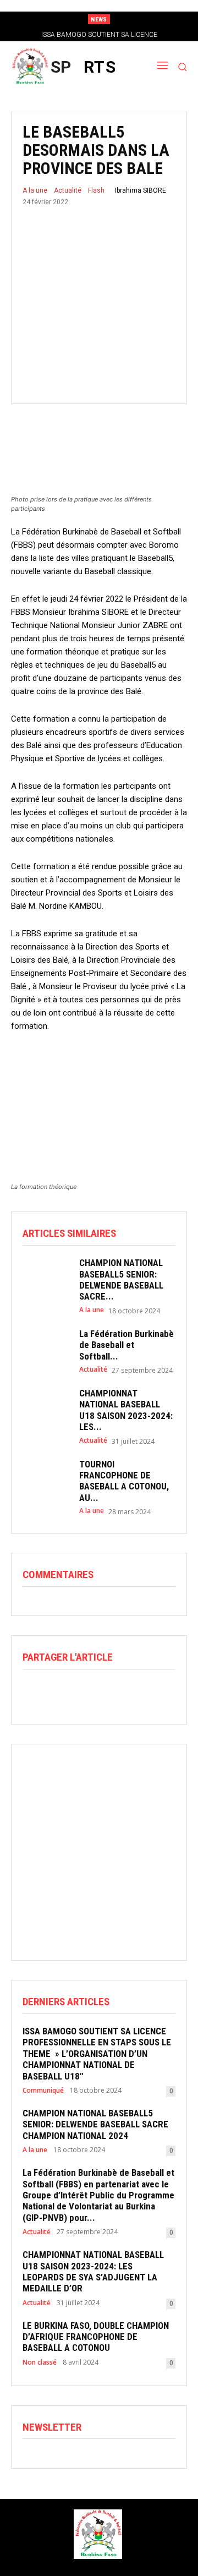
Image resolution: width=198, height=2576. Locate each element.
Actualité (68, 190)
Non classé (40, 2362)
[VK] (160, 1692)
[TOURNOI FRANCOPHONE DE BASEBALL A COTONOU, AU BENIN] (45, 1477)
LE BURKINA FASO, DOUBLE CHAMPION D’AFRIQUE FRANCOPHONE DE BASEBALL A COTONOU (96, 2337)
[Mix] (135, 1692)
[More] (186, 1692)
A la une (35, 190)
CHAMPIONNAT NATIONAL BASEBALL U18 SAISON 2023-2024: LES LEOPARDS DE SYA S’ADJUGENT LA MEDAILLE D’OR (93, 2271)
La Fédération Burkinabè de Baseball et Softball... (127, 1345)
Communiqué (43, 2091)
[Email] (109, 1692)
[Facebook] (34, 1692)
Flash (96, 190)
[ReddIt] (84, 1692)
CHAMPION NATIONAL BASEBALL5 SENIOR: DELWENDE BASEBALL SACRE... (121, 1279)
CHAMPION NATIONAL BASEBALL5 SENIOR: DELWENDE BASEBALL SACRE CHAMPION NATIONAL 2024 (95, 2124)
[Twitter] (59, 1692)
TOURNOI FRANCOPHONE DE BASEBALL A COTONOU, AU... (124, 1481)
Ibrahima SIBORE (141, 190)
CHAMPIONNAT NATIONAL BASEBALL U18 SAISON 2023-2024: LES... (126, 1410)
